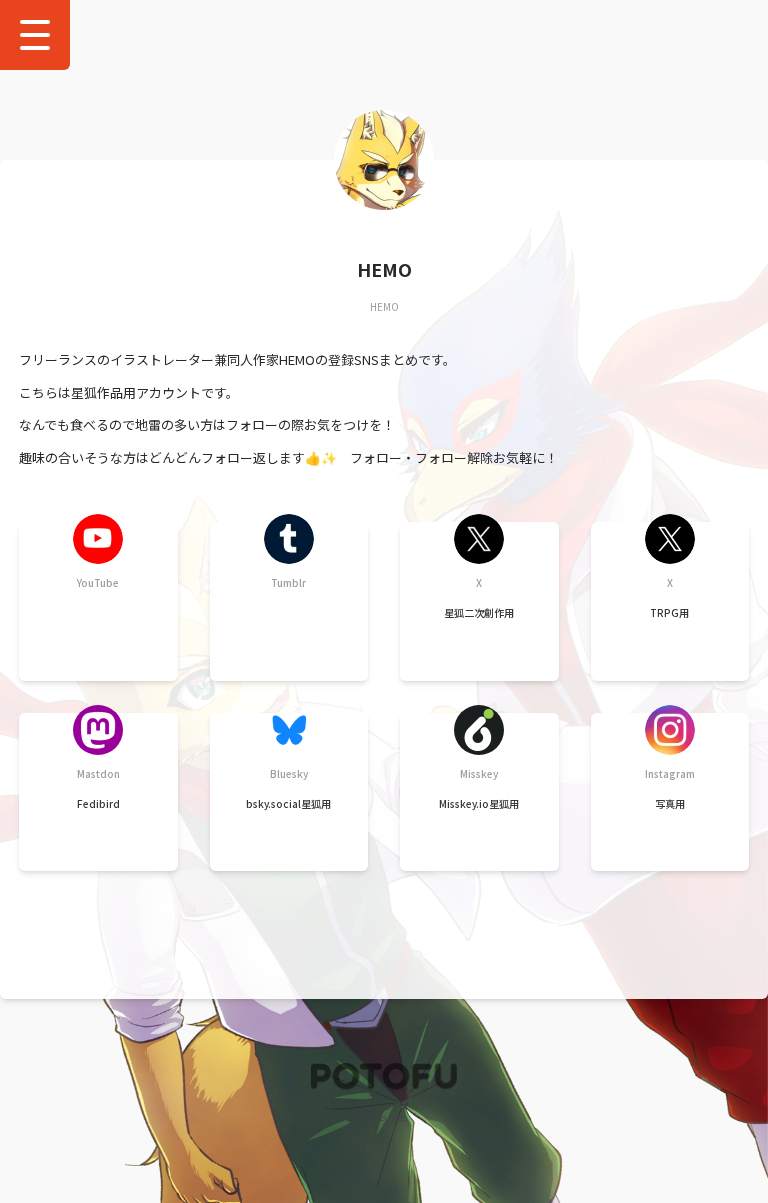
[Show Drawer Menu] (35, 35)
